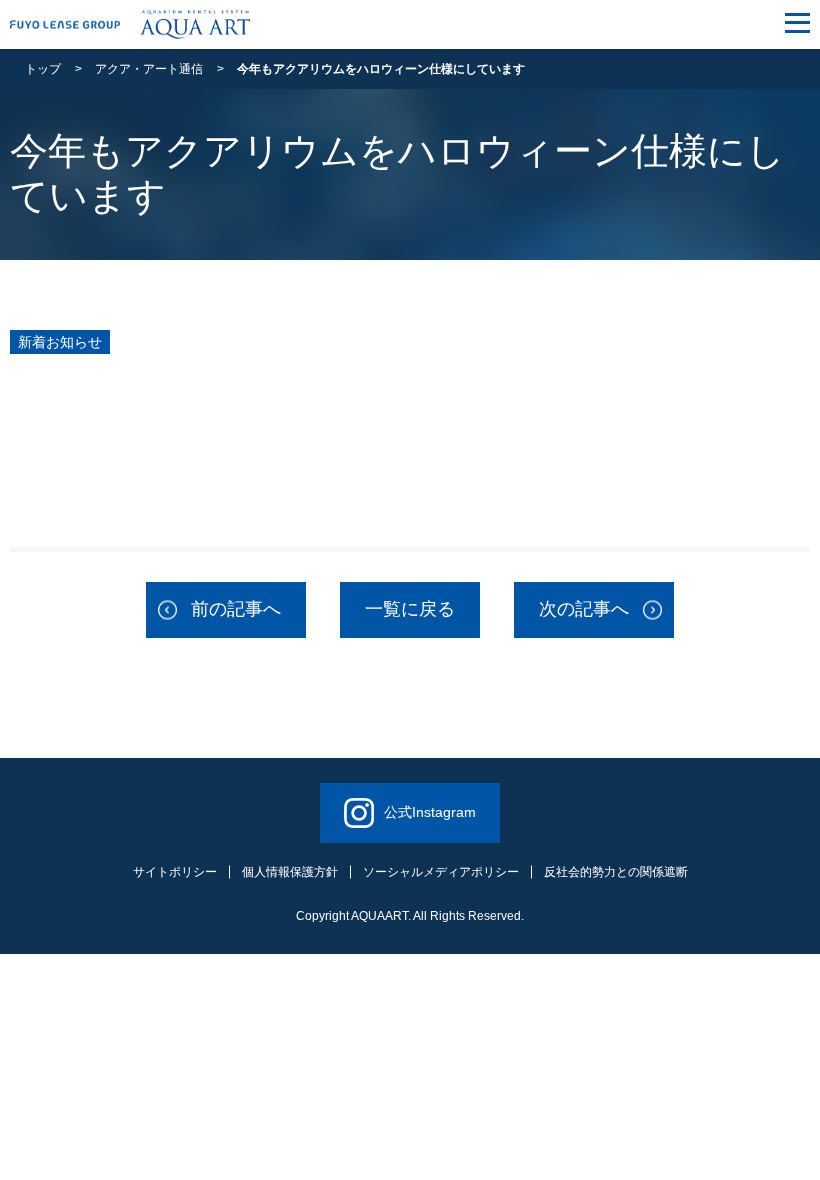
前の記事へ (236, 609)
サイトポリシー (175, 872)
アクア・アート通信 (149, 69)
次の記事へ (584, 609)
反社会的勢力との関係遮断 (616, 872)
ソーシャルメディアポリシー (441, 872)
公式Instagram (430, 812)
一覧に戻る (410, 609)
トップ (43, 69)
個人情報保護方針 (290, 872)
